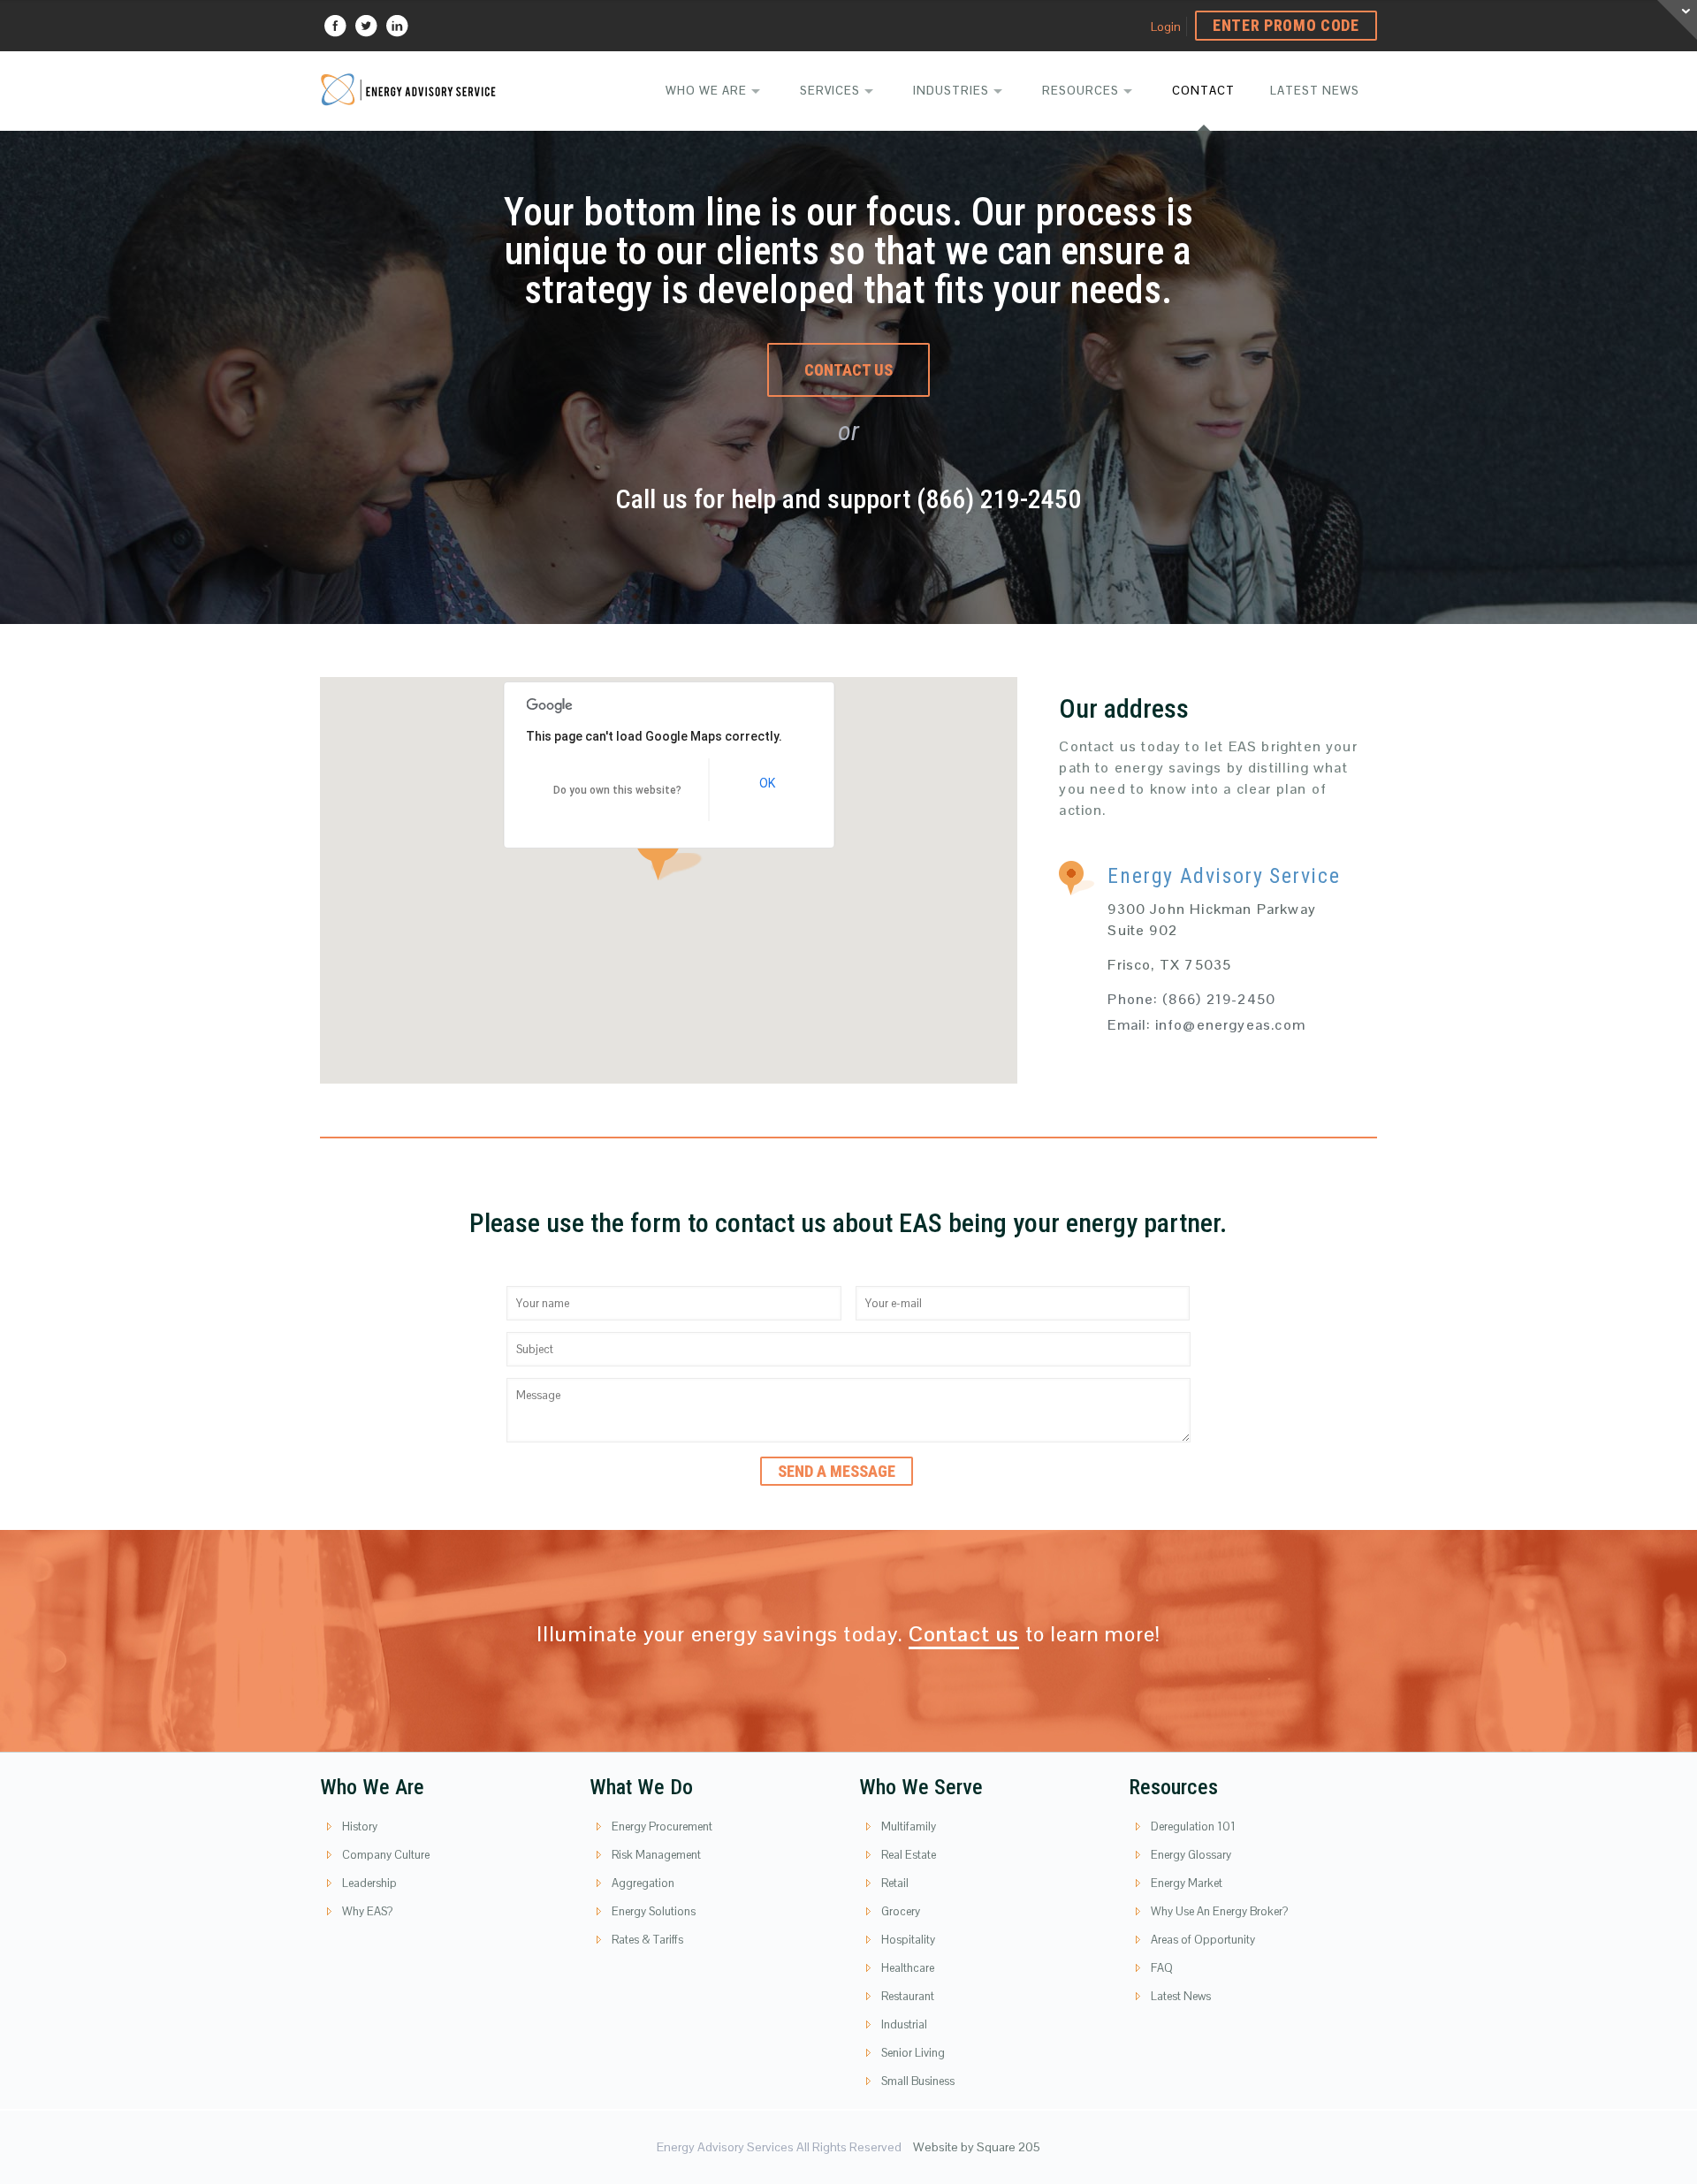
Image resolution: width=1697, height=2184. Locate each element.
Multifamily (909, 1826)
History (360, 1826)
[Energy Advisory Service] (408, 88)
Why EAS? (367, 1911)
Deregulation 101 (1193, 1826)
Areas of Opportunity (1203, 1940)
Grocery (901, 1911)
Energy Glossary (1191, 1855)
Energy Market (1187, 1883)
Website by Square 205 (977, 2147)
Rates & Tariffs (647, 1940)
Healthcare (908, 1968)
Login (1166, 27)
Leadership (369, 1883)
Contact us (964, 1634)
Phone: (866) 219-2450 (1191, 999)
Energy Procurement (662, 1826)
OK (767, 783)
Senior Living (913, 2053)
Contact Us (848, 370)
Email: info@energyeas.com (1206, 1025)
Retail (895, 1883)
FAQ (1162, 1968)
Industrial (904, 2024)
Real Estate (909, 1855)
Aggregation (643, 1883)
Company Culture (386, 1855)
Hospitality (908, 1940)
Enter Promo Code (1286, 25)
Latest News (1181, 1996)
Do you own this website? (617, 790)
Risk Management (656, 1855)
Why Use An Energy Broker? (1219, 1911)
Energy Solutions (654, 1911)
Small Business (918, 2081)
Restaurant (908, 1996)
